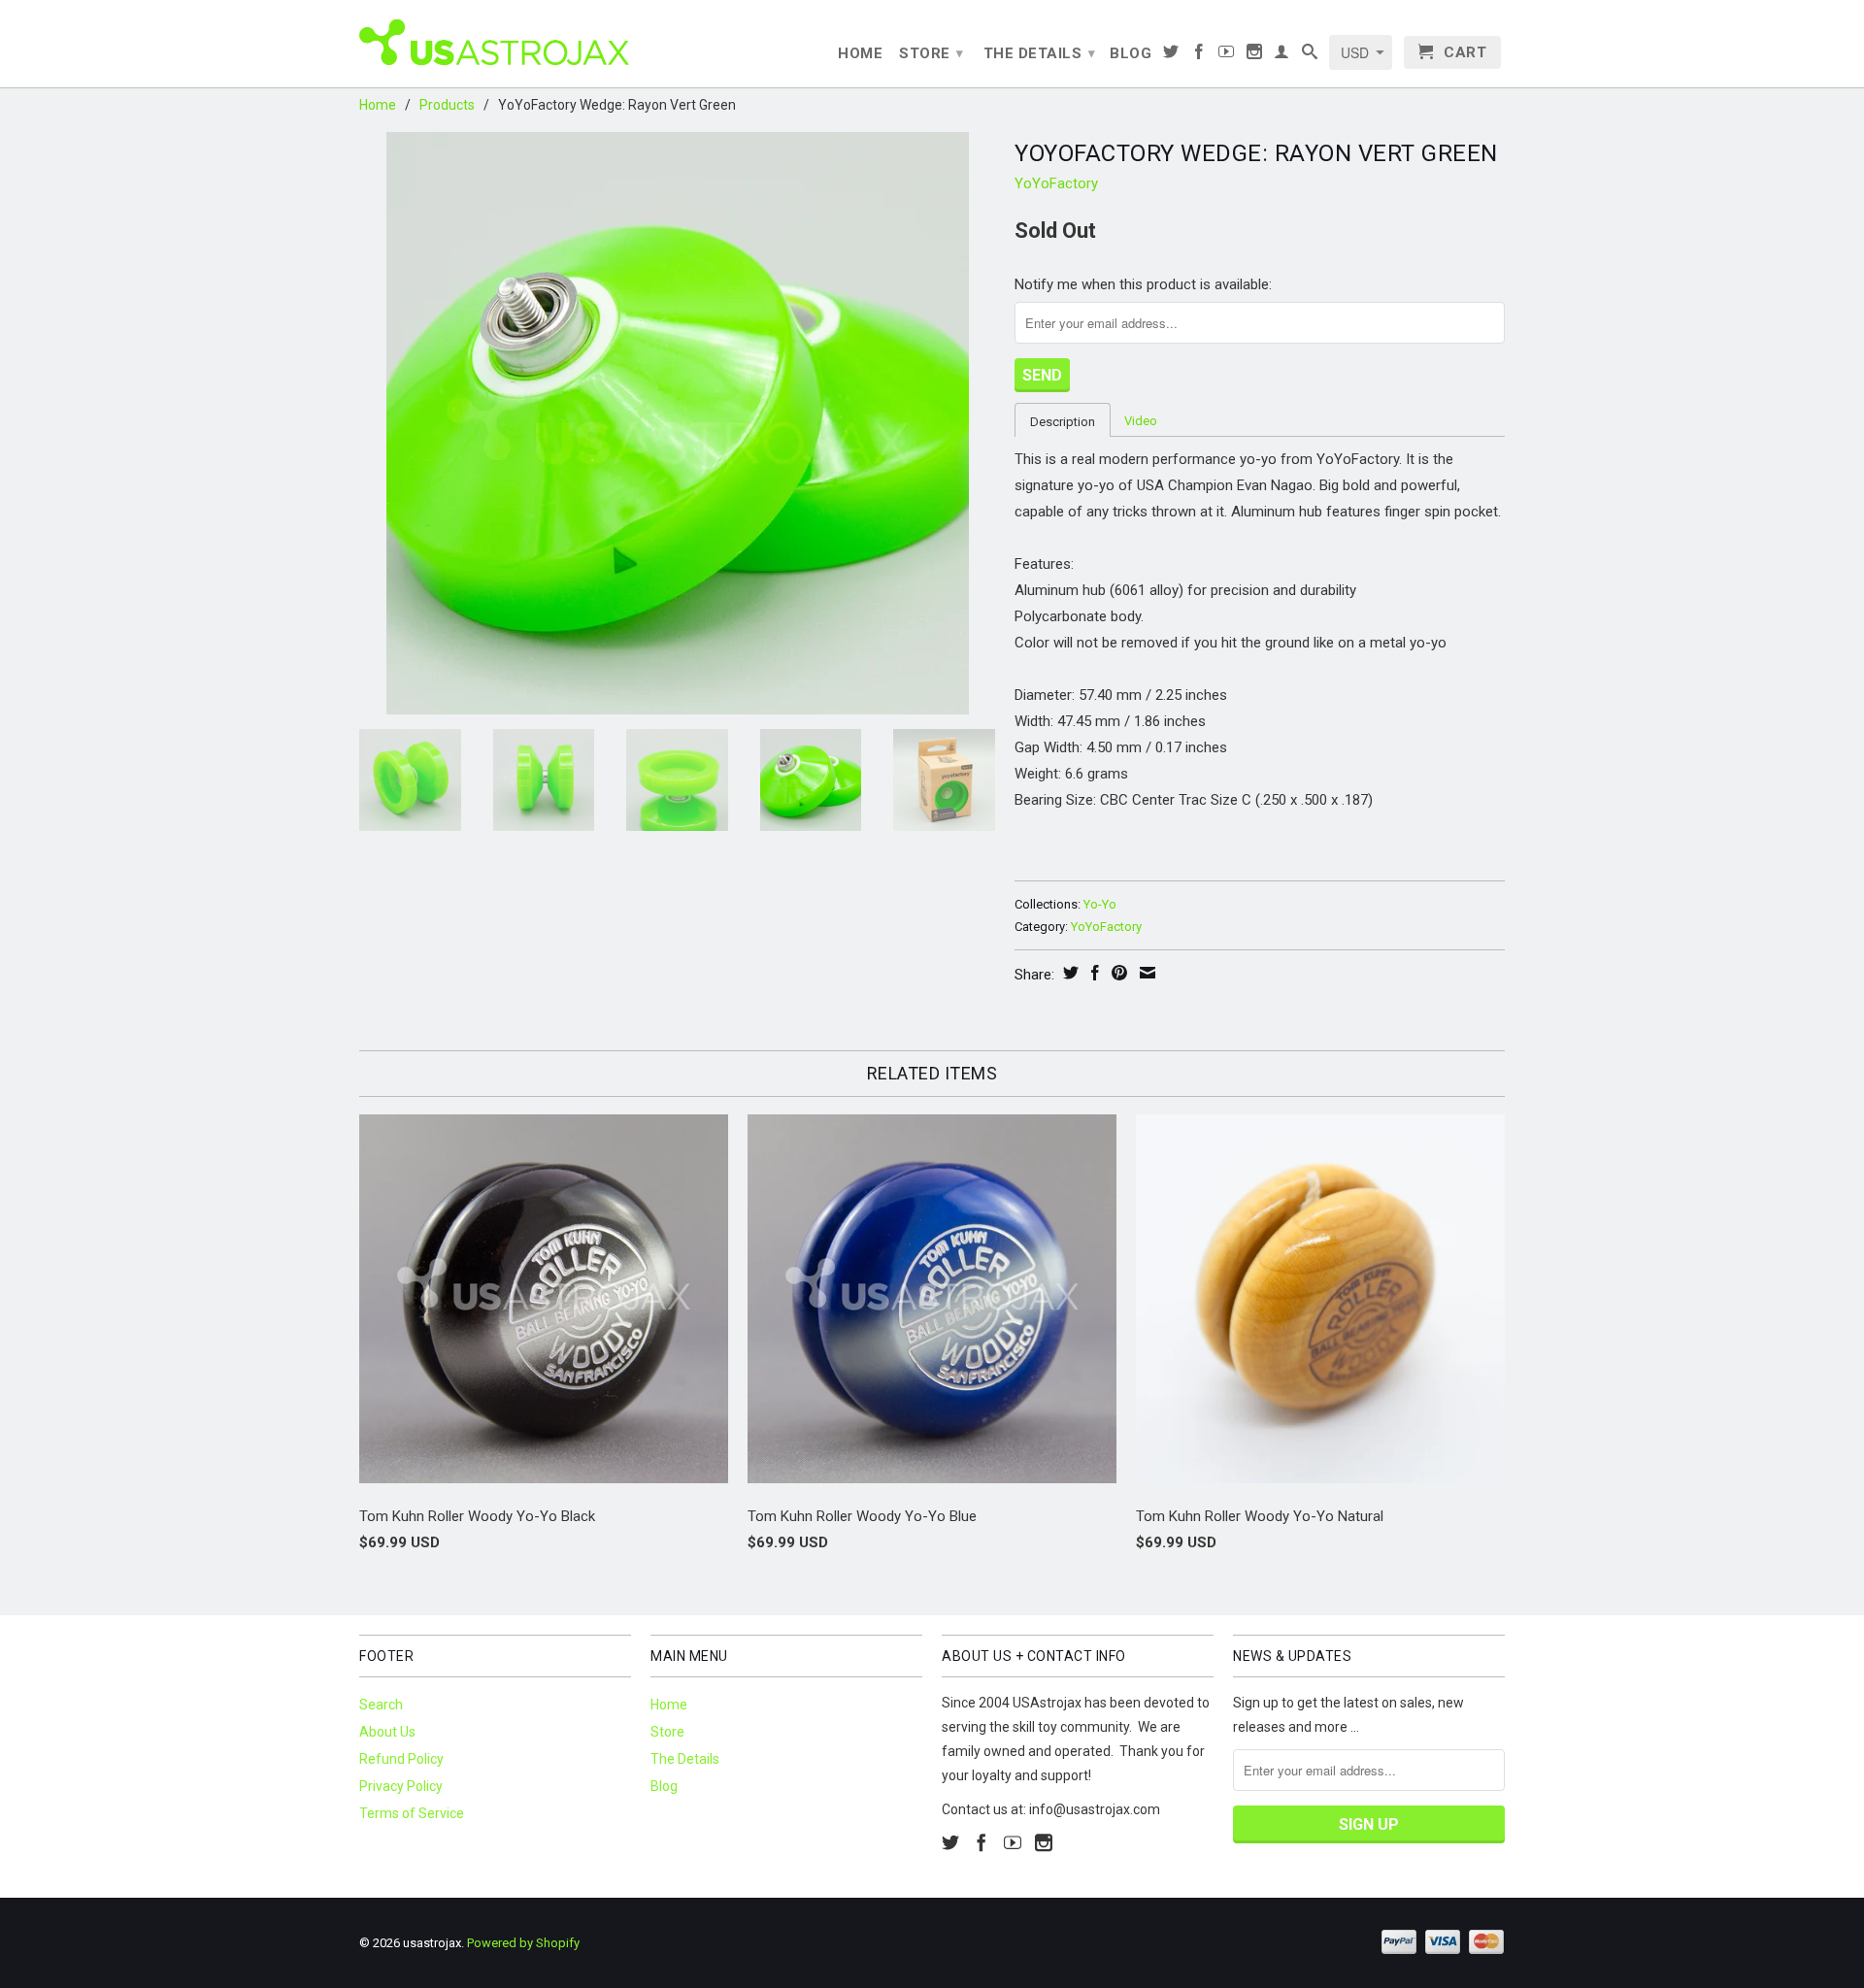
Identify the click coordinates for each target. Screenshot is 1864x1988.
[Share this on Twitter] (1068, 973)
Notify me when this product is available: (1143, 284)
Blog (1131, 53)
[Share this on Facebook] (1093, 973)
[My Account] (1282, 55)
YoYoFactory (1056, 183)
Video (1141, 421)
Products (447, 105)
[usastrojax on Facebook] (1199, 55)
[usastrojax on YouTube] (1227, 55)
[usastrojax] (495, 41)
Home (860, 53)
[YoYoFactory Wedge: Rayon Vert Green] (677, 423)
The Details (1040, 53)
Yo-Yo (1100, 904)
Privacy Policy (401, 1786)
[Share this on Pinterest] (1117, 973)
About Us (387, 1732)
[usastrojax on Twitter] (1171, 55)
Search (381, 1705)
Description (1063, 422)
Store (932, 53)
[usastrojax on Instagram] (1255, 55)
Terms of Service (412, 1813)
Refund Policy (401, 1759)
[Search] (1310, 55)
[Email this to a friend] (1145, 973)
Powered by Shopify (523, 1943)
